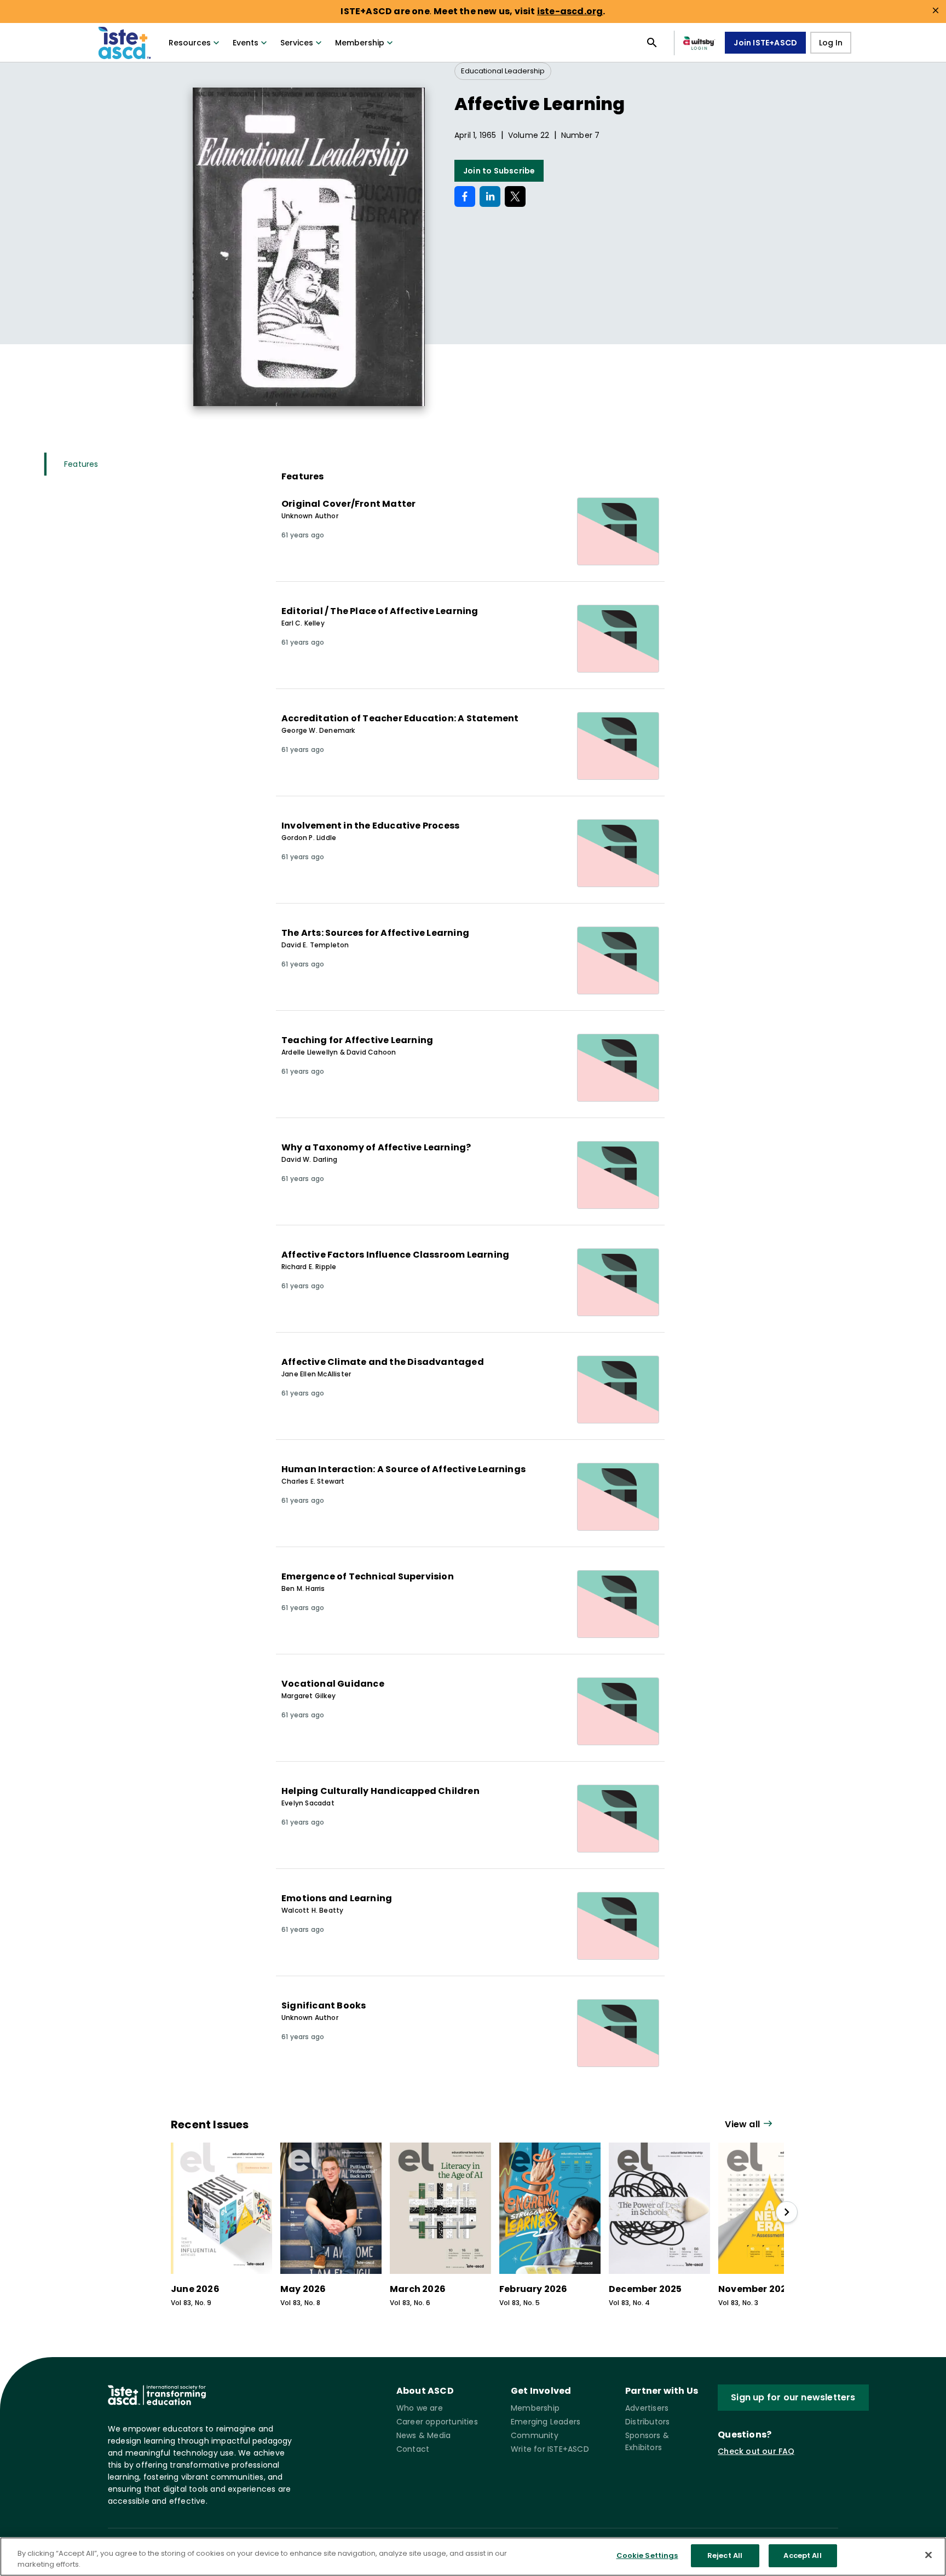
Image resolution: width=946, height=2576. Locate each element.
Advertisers (647, 2408)
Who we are (420, 2408)
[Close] (928, 2555)
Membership (360, 43)
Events (246, 43)
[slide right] (787, 2212)
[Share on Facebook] (465, 196)
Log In (831, 43)
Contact (413, 2449)
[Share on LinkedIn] (490, 196)
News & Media (423, 2435)
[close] (936, 10)
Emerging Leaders (546, 2422)
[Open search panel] (652, 43)
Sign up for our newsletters (793, 2397)
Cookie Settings (647, 2555)
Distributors (647, 2422)
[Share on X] (515, 196)
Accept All (802, 2555)
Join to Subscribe (499, 171)
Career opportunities (437, 2422)
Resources (190, 43)
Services (297, 43)
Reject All (725, 2555)
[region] (473, 2557)
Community (535, 2435)
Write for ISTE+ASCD (550, 2449)
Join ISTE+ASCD (765, 43)
